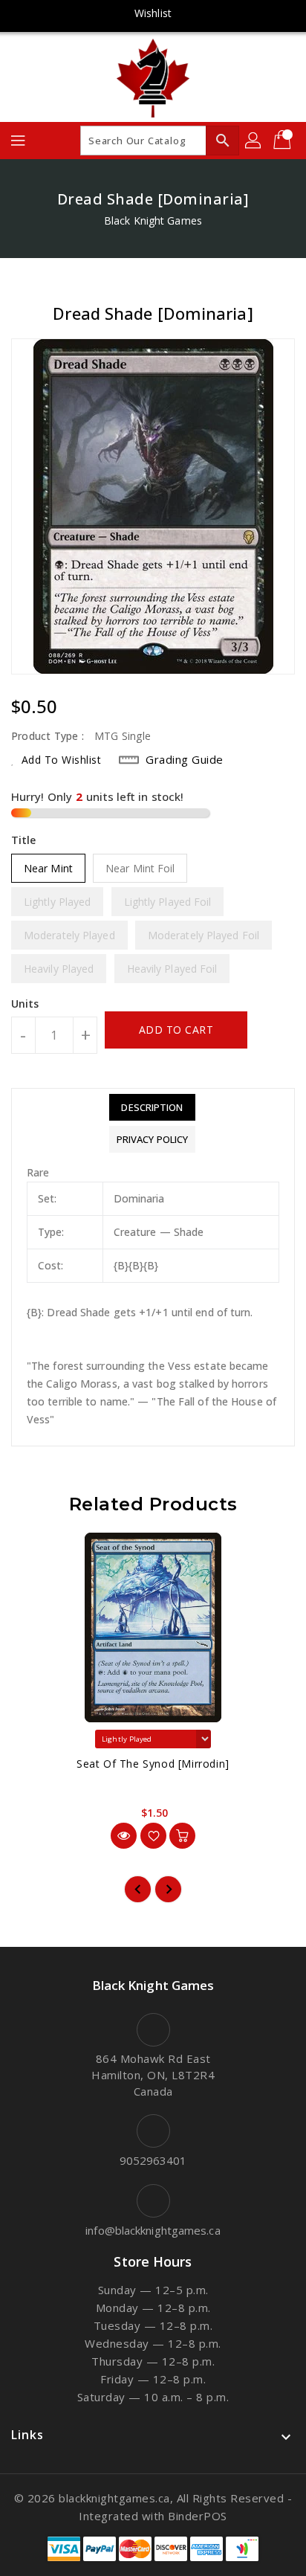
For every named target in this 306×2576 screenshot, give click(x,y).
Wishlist (153, 13)
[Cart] (284, 141)
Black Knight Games (153, 220)
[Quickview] (124, 1836)
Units (25, 1004)
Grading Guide (185, 759)
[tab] (152, 1107)
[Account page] (254, 141)
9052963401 (153, 2160)
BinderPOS (198, 2516)
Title (24, 840)
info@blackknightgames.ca (153, 2230)
